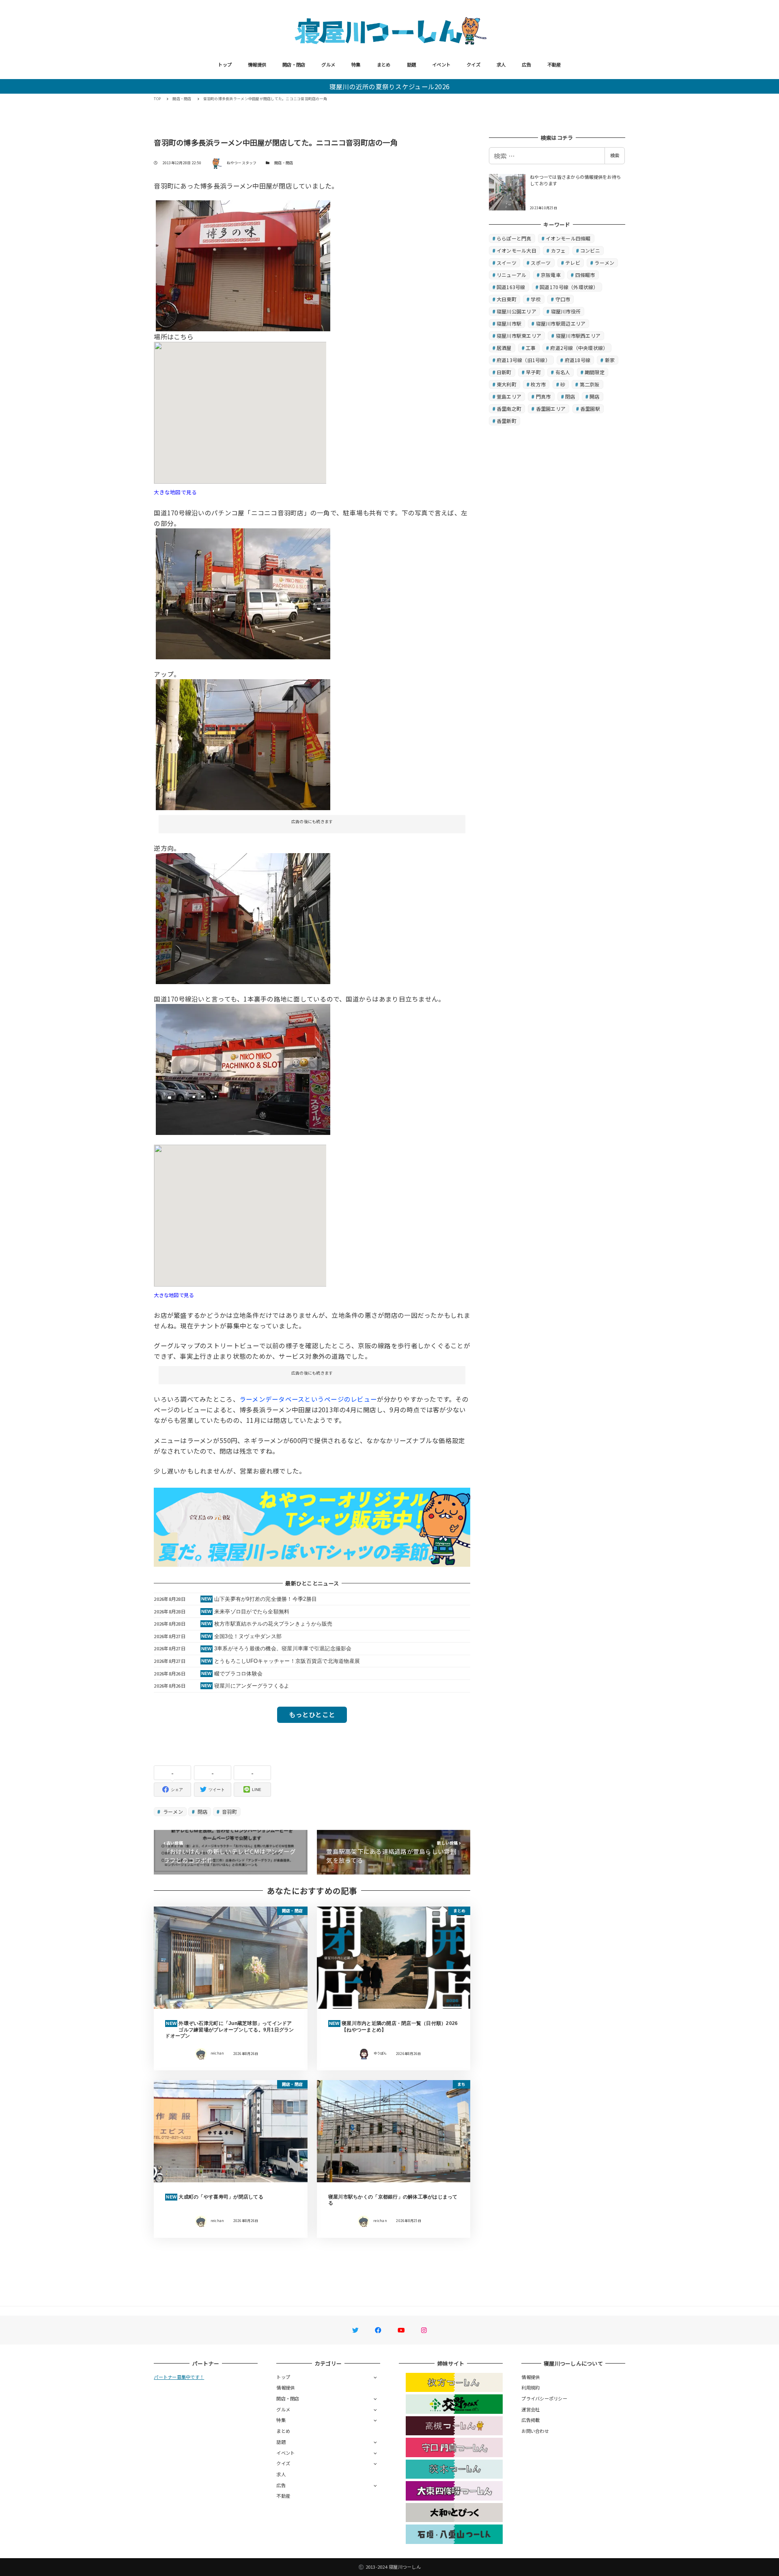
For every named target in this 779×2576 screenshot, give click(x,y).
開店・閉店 (294, 64)
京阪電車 (551, 275)
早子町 (533, 372)
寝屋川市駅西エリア (578, 336)
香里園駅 (590, 409)
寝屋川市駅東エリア (519, 336)
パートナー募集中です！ (179, 2377)
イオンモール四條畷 (568, 238)
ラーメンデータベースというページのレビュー (308, 1399)
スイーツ (507, 263)
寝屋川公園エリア (516, 311)
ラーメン (172, 1811)
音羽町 (229, 1811)
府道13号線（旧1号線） (523, 360)
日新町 (504, 372)
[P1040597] (243, 744)
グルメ (328, 64)
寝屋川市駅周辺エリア (561, 323)
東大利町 (507, 384)
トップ (225, 64)
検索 (615, 155)
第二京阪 (590, 384)
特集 (356, 64)
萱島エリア (509, 396)
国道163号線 (511, 287)
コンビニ (590, 250)
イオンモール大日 (516, 250)
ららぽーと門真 (514, 238)
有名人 (563, 372)
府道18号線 (578, 360)
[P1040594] (243, 592)
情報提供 (257, 64)
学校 (536, 299)
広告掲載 (530, 2420)
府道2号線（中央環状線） (579, 348)
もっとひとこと (312, 1714)
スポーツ (541, 263)
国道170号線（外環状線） (569, 287)
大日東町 (507, 299)
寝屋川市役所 (566, 311)
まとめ (384, 64)
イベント (441, 64)
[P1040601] (243, 1068)
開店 (595, 396)
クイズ (473, 64)
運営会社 (530, 2409)
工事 (531, 348)
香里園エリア (551, 409)
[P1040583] (243, 918)
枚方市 (538, 384)
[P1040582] (243, 265)
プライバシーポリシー (544, 2398)
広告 (526, 64)
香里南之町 (509, 409)
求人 (501, 64)
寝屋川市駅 (509, 323)
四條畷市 (585, 275)
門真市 (543, 396)
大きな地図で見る (175, 492)
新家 (610, 360)
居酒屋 (504, 348)
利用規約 (530, 2387)
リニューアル (512, 275)
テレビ (573, 263)
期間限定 (595, 372)
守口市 (563, 299)
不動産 (554, 64)
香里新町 (507, 421)
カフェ (558, 250)
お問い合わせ (535, 2431)
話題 (412, 64)
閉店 (202, 1811)
